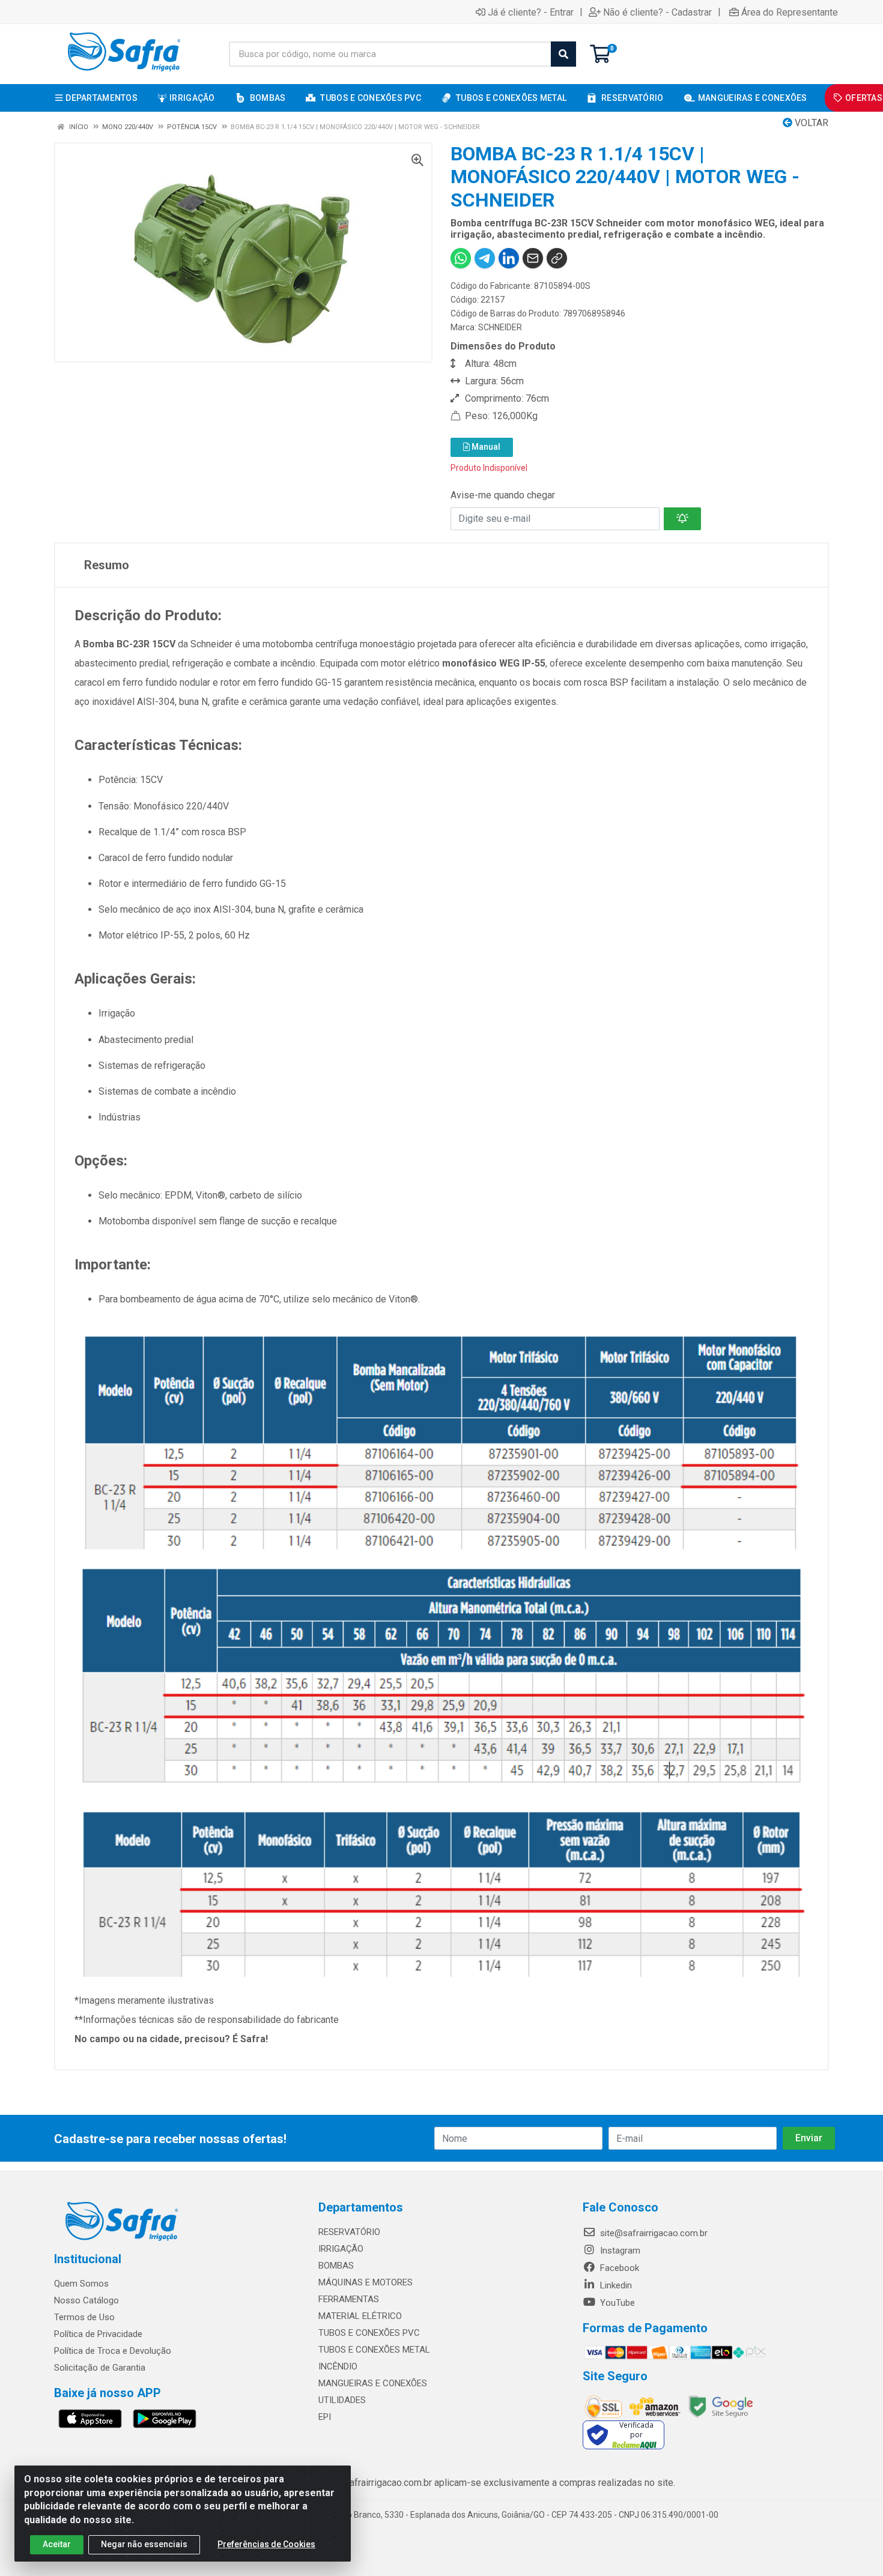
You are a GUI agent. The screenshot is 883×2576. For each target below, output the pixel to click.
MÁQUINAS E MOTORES (366, 2282)
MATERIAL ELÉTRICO (360, 2316)
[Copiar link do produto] (557, 258)
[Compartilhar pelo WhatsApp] (461, 258)
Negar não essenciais (144, 2544)
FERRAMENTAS (349, 2299)
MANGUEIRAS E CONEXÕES (373, 2383)
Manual (485, 447)
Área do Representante (790, 12)
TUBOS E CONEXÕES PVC (369, 2333)
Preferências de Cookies (266, 2544)
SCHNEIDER (500, 327)
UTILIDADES (342, 2400)
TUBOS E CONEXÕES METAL (374, 2350)
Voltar (810, 123)
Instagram (619, 2251)
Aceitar (57, 2544)
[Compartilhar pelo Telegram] (485, 258)
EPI (325, 2417)
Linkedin (615, 2285)
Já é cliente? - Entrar (531, 12)
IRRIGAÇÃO (341, 2249)
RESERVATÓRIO (349, 2232)
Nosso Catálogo (86, 2300)
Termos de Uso (84, 2317)
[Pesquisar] (563, 54)
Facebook (618, 2268)
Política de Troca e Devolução (113, 2351)
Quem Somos (81, 2284)
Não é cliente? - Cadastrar (657, 12)
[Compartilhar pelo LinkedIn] (509, 258)
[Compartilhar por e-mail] (533, 258)
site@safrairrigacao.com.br (653, 2233)
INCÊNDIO (338, 2366)
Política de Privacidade (98, 2334)
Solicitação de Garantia (100, 2368)
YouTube (616, 2303)
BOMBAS (336, 2266)
